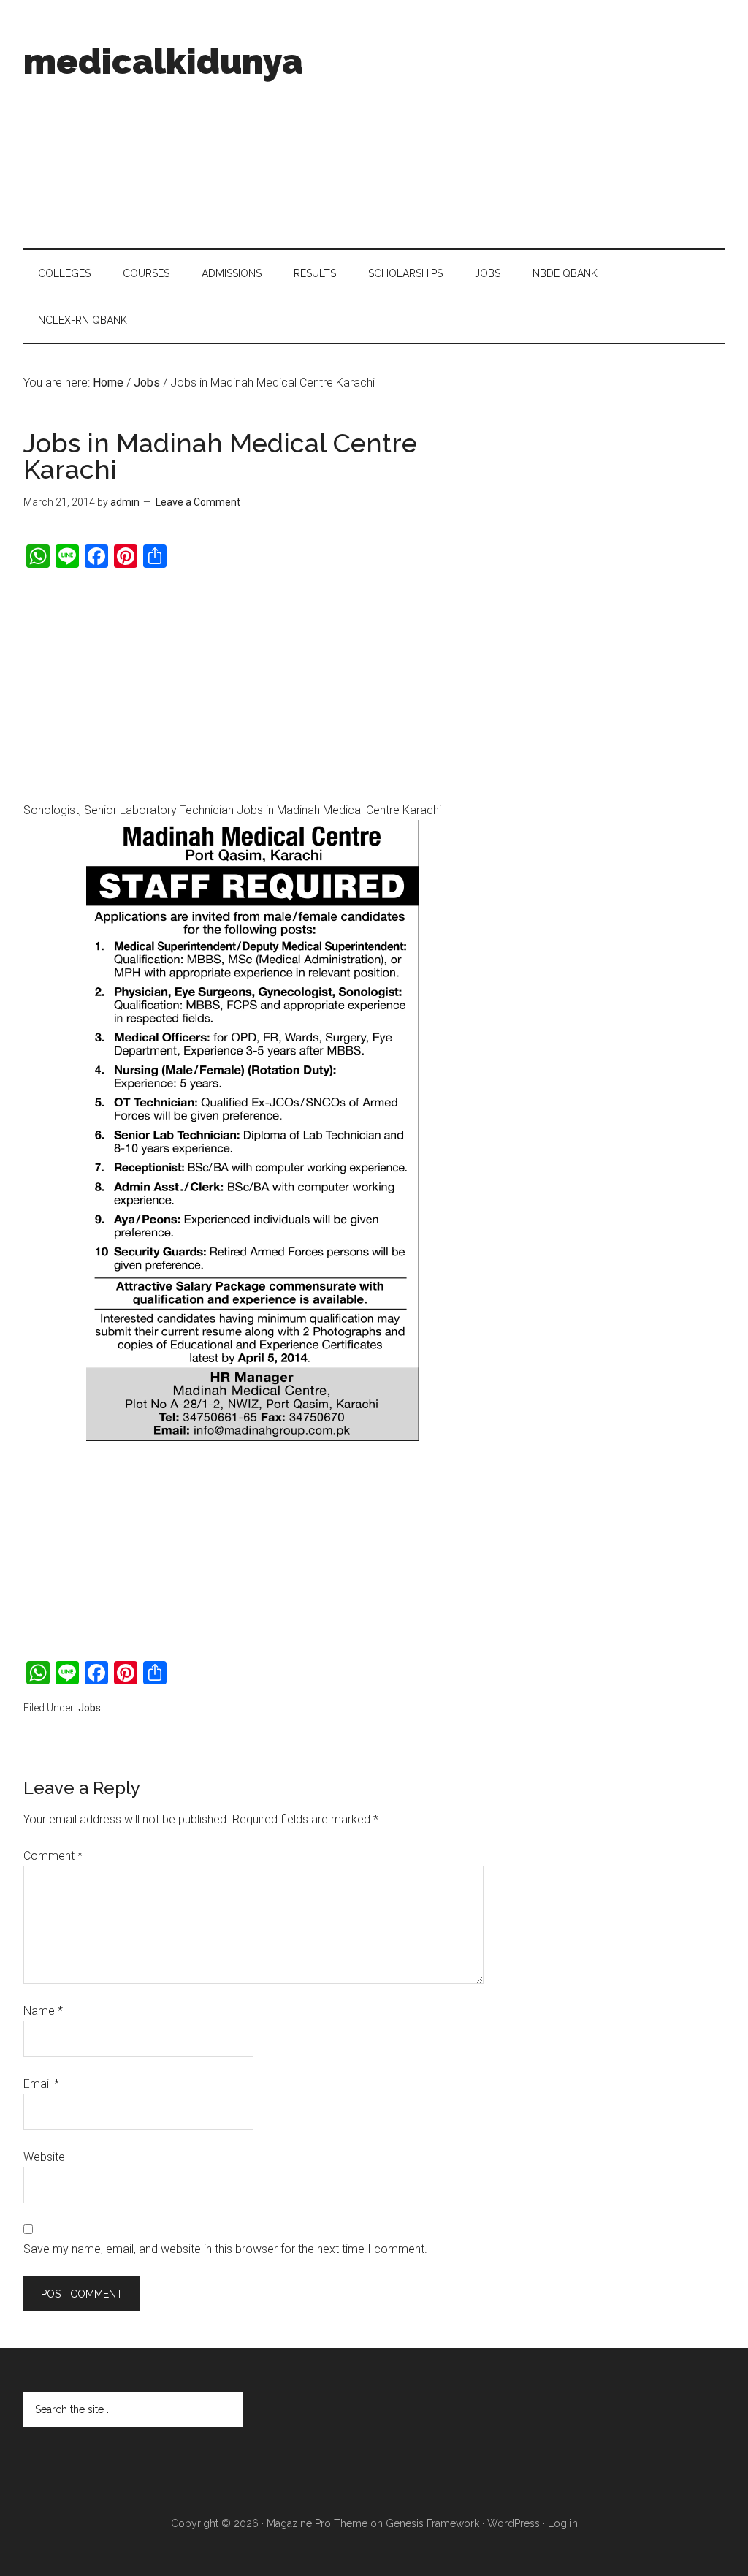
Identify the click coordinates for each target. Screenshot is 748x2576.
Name (43, 2011)
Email (41, 2084)
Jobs (89, 1708)
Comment (53, 1856)
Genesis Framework (432, 2523)
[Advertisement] (516, 124)
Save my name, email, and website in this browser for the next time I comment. (225, 2249)
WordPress (514, 2523)
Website (44, 2157)
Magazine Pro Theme (317, 2523)
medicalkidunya (163, 61)
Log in (563, 2523)
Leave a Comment (198, 502)
